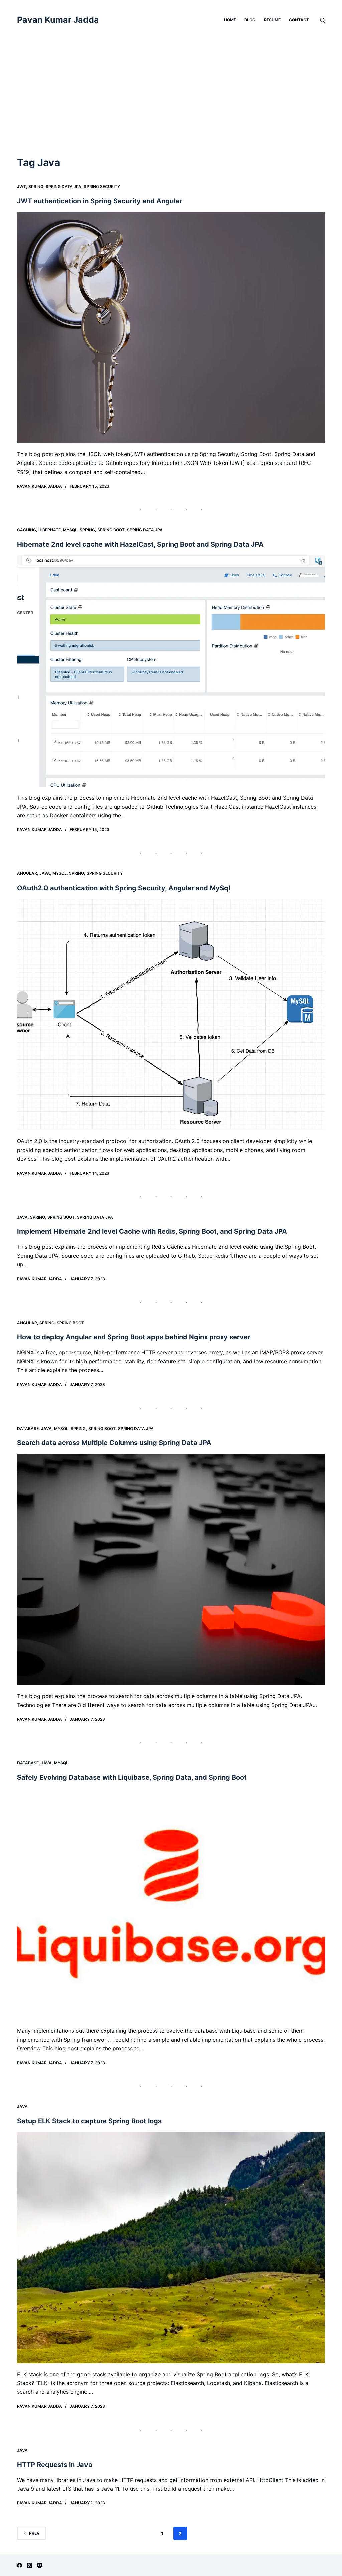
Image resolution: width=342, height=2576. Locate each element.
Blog (250, 20)
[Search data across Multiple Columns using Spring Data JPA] (171, 1569)
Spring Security (102, 186)
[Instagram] (40, 2565)
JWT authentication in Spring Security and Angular (100, 201)
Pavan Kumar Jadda (58, 20)
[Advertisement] (171, 105)
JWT (22, 186)
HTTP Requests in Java (55, 2465)
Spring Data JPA (64, 186)
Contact (299, 20)
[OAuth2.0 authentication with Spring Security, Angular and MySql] (171, 1014)
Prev (34, 2533)
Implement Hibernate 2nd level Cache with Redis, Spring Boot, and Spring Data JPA (152, 1231)
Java (45, 873)
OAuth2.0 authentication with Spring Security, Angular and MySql (124, 888)
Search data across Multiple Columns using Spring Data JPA (114, 1443)
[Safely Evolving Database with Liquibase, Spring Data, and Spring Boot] (171, 1904)
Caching (27, 530)
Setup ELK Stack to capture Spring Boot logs (89, 2121)
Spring (36, 186)
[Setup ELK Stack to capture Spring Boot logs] (171, 2247)
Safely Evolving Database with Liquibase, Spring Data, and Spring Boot (132, 1777)
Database (28, 1428)
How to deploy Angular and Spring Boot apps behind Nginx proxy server (134, 1337)
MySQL (70, 530)
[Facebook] (20, 2565)
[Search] (322, 20)
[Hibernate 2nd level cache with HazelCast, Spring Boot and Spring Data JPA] (171, 671)
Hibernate (50, 530)
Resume (272, 20)
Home (230, 20)
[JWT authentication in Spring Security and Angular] (171, 328)
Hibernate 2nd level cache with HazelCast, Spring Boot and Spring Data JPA (140, 544)
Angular (27, 873)
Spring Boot (111, 530)
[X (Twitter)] (30, 2565)
